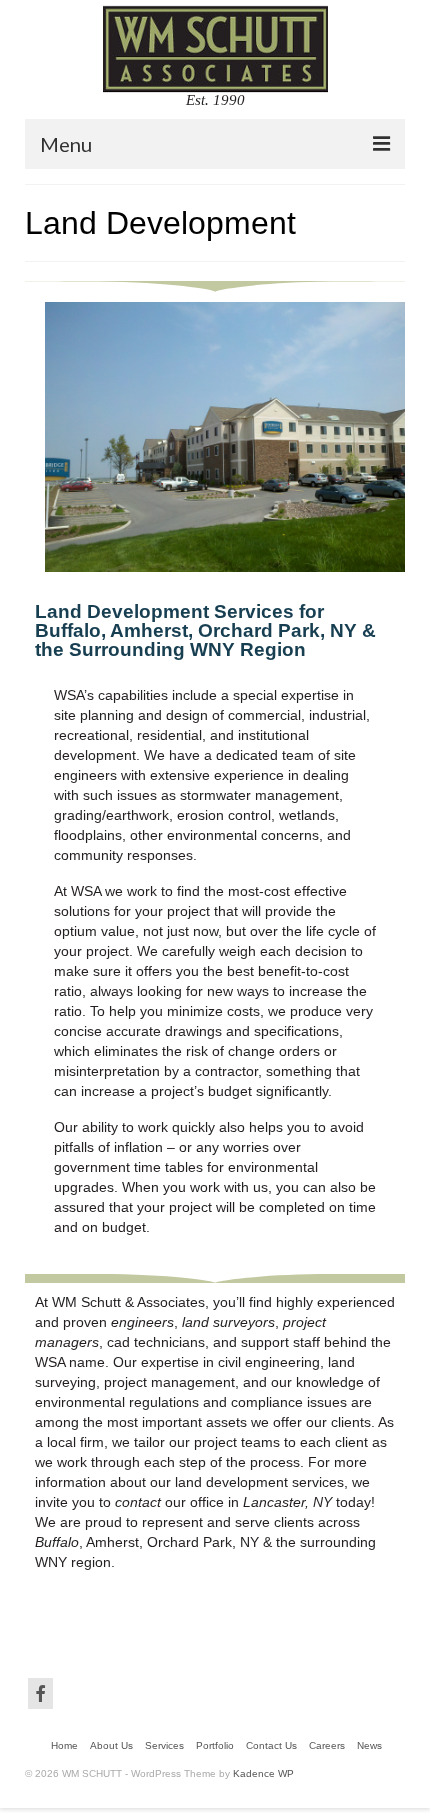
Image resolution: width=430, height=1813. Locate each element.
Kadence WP (263, 1773)
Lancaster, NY (287, 1502)
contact (138, 1502)
